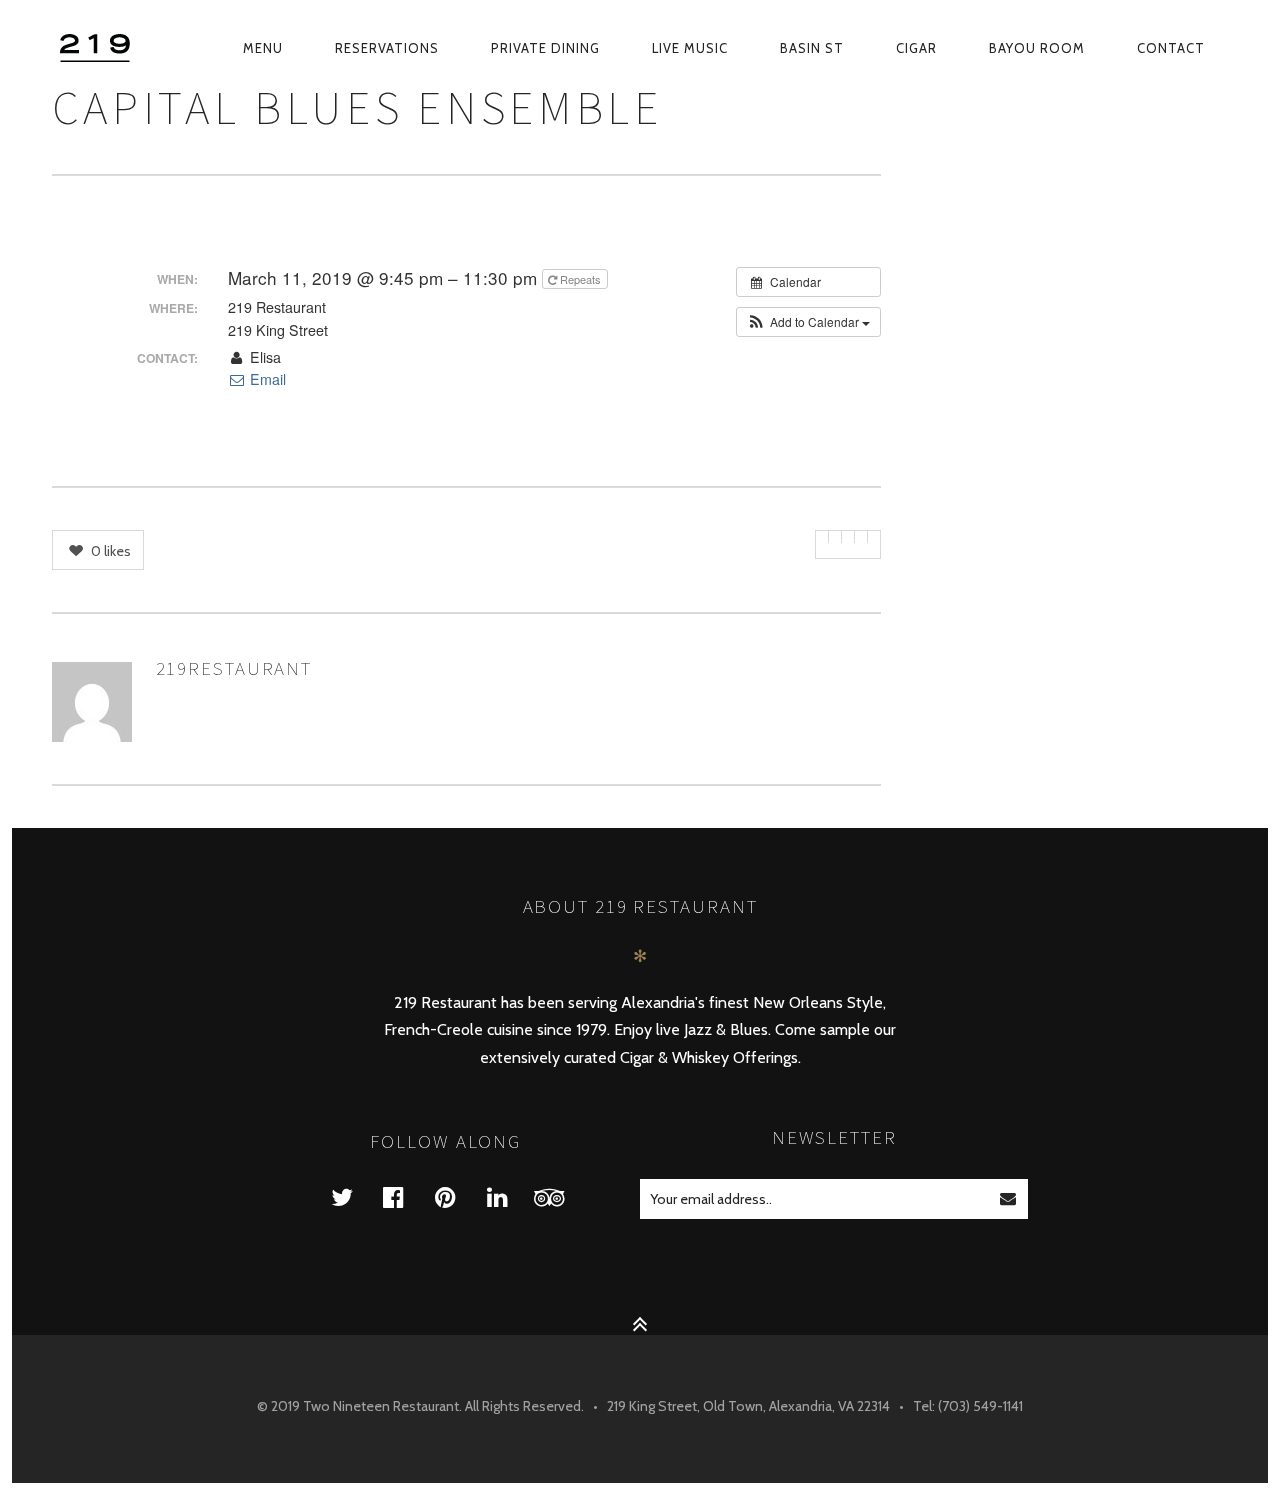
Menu (263, 48)
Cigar (916, 48)
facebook (406, 1196)
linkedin (510, 1196)
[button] (808, 322)
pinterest (458, 1196)
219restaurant (234, 668)
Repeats (580, 279)
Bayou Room (1037, 48)
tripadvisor (562, 1196)
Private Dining (545, 48)
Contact (1171, 48)
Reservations (387, 48)
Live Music (690, 48)
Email (266, 379)
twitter (354, 1196)
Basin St (812, 48)
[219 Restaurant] (98, 48)
